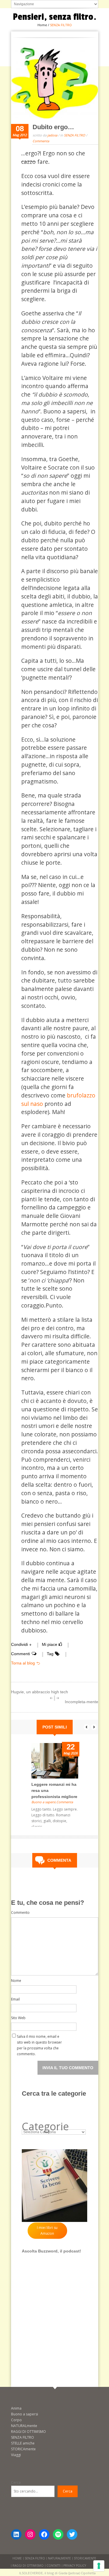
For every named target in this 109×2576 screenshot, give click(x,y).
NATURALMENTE (59, 2558)
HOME (17, 2558)
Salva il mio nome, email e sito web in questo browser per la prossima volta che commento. (39, 2038)
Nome (16, 1981)
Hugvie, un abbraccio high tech (40, 1692)
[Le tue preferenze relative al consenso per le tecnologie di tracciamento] (99, 2566)
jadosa (52, 135)
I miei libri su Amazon (47, 2231)
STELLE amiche (23, 2443)
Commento (20, 1913)
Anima (16, 2408)
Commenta (41, 141)
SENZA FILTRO (75, 135)
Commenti (20, 1654)
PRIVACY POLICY (75, 2566)
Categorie (45, 2126)
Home (42, 25)
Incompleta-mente (82, 1702)
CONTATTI (53, 2566)
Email (15, 1999)
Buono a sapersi (43, 1802)
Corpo (16, 2420)
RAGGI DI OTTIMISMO (28, 2432)
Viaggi (16, 2455)
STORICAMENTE (85, 2558)
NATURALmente (24, 2426)
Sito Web (18, 2018)
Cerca (16, 2482)
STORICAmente (23, 2449)
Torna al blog (23, 1663)
